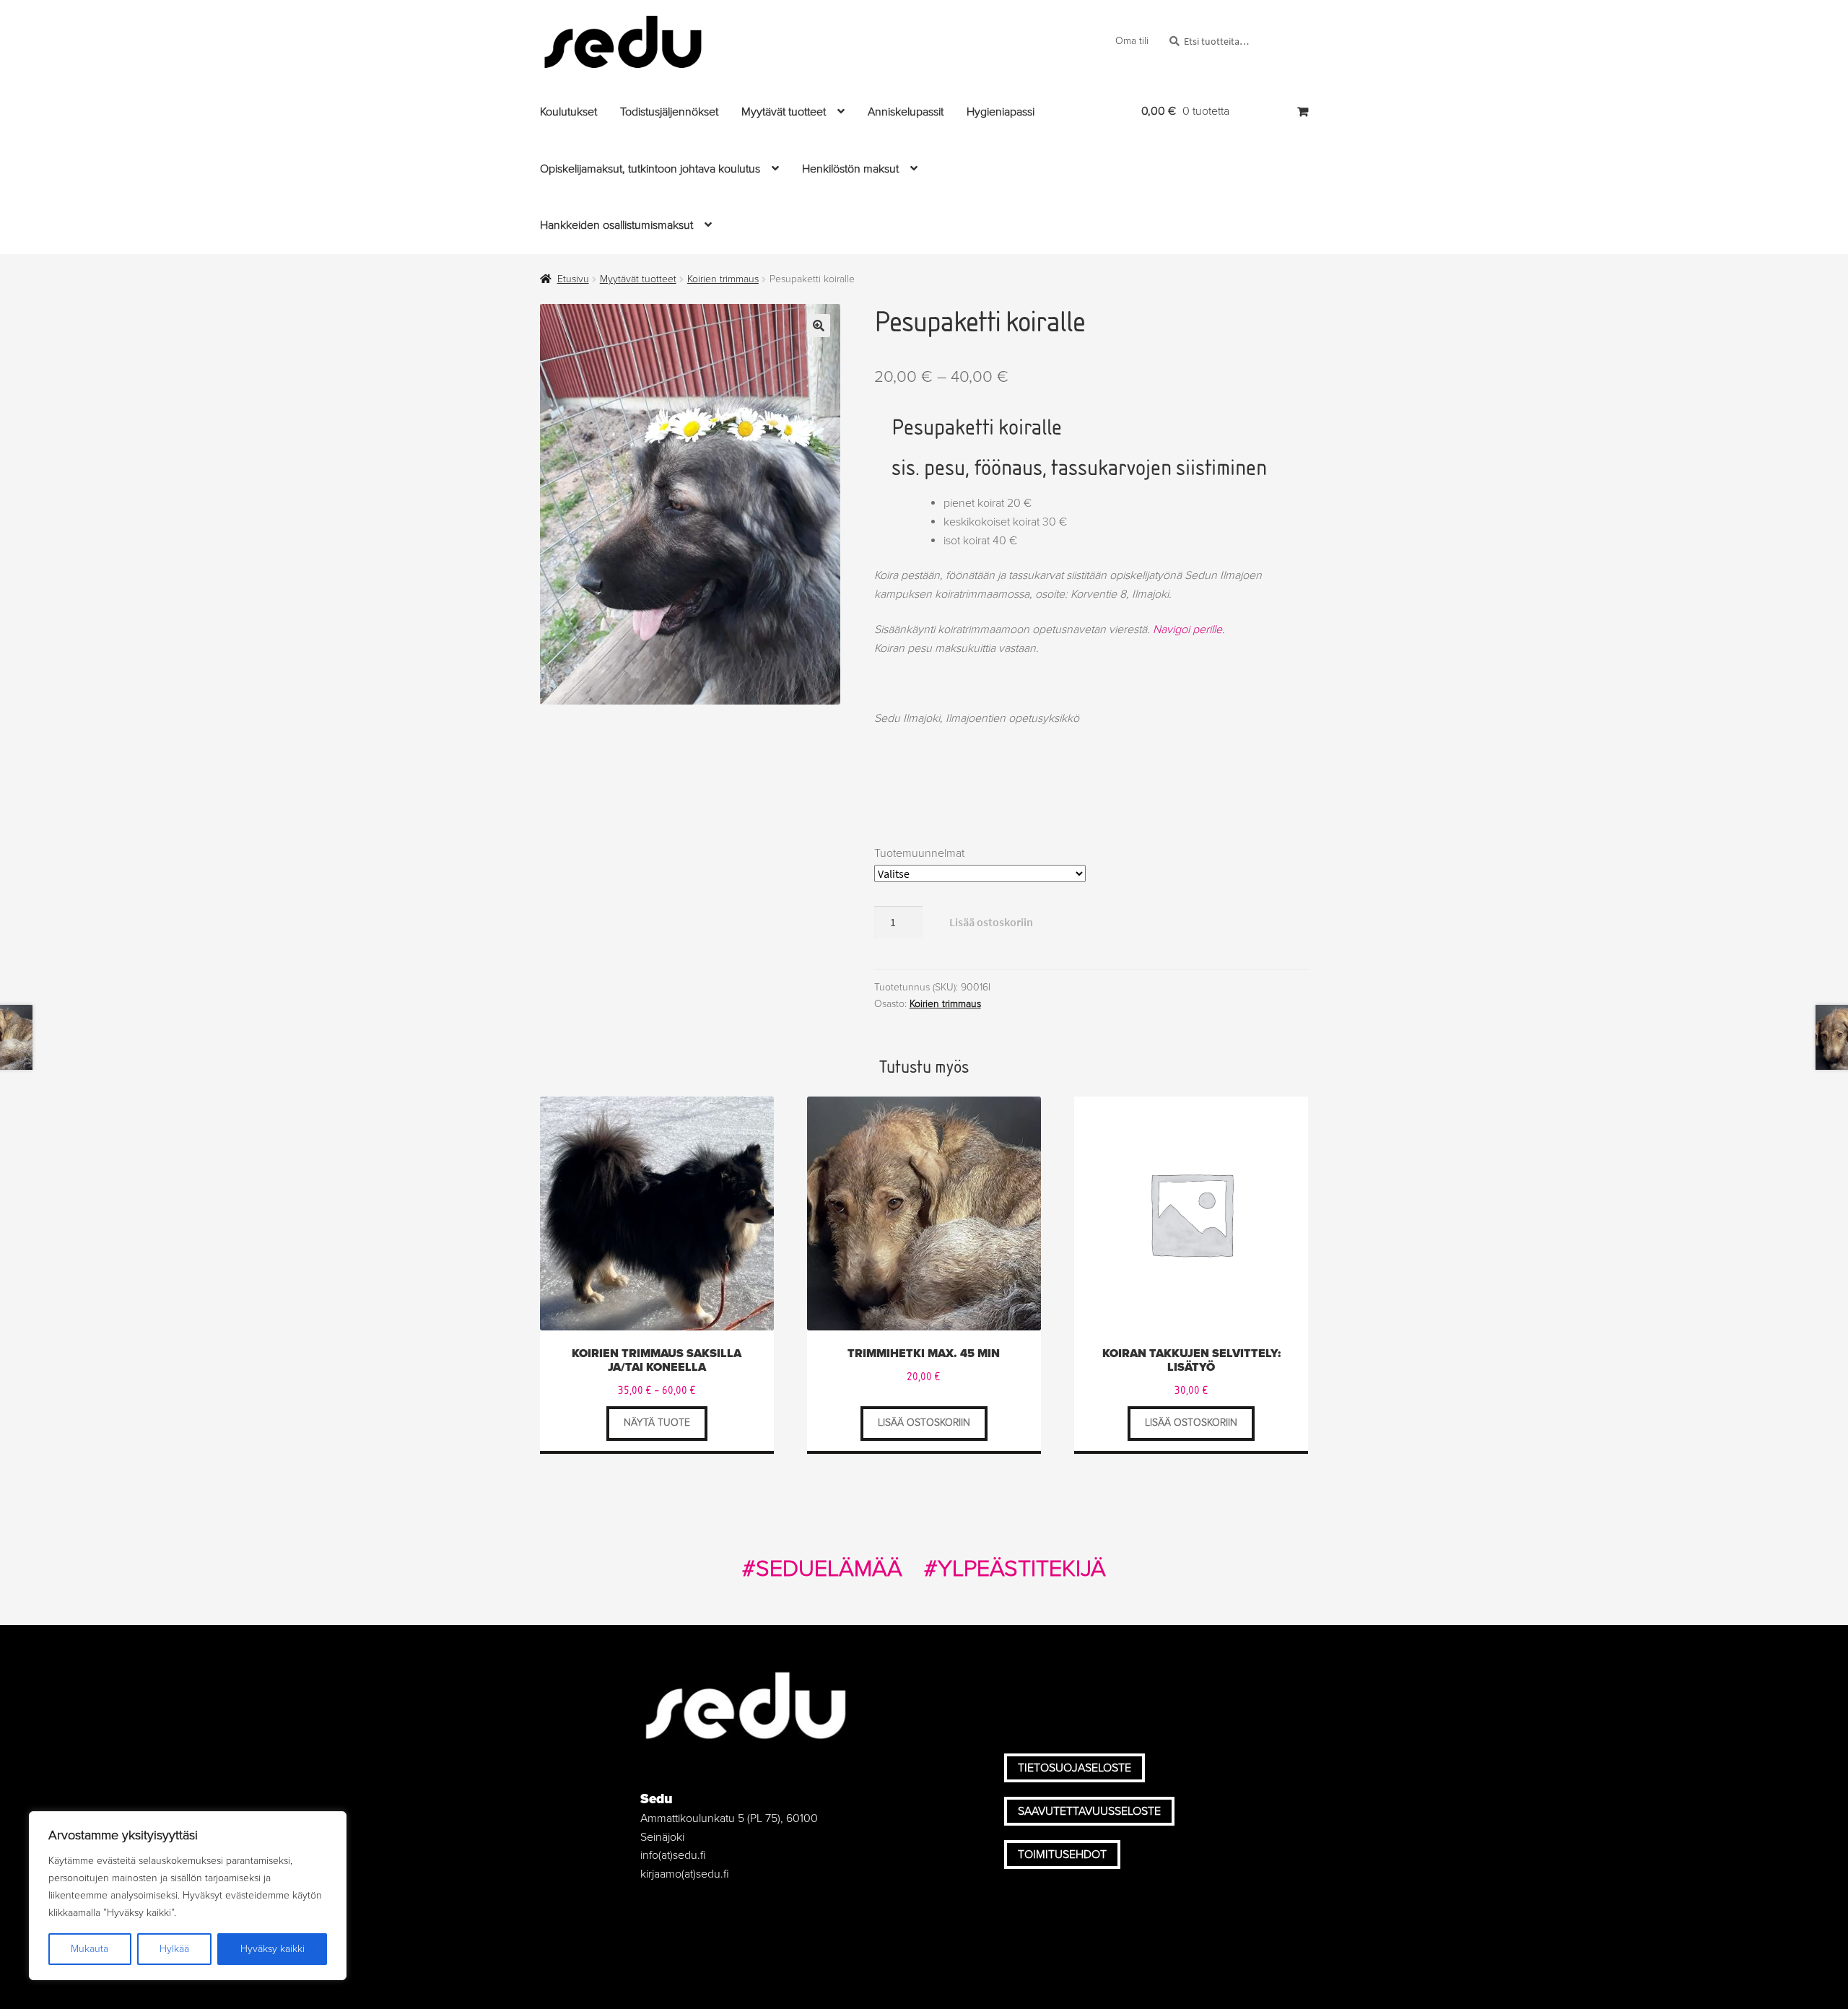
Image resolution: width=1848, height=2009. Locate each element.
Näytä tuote (657, 1422)
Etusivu (573, 279)
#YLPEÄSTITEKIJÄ (1015, 1569)
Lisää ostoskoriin (991, 922)
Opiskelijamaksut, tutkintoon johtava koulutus (650, 169)
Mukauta (90, 1949)
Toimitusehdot (1062, 1855)
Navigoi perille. (1189, 629)
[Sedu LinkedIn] (1139, 1685)
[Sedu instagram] (1099, 1685)
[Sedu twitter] (1058, 1685)
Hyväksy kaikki (273, 1949)
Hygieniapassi (1001, 112)
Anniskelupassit (906, 112)
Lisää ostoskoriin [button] (924, 1422)
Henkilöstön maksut (850, 169)
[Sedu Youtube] (1180, 1685)
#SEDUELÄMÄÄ (822, 1569)
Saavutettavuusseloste (1089, 1811)
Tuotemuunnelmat (919, 853)
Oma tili (1132, 41)
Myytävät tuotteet (784, 112)
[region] (188, 1896)
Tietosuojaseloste (1075, 1768)
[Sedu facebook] (1017, 1685)
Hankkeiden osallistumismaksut (616, 225)
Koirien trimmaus (723, 279)
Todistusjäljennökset (669, 112)
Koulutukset (568, 112)
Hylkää (174, 1949)
